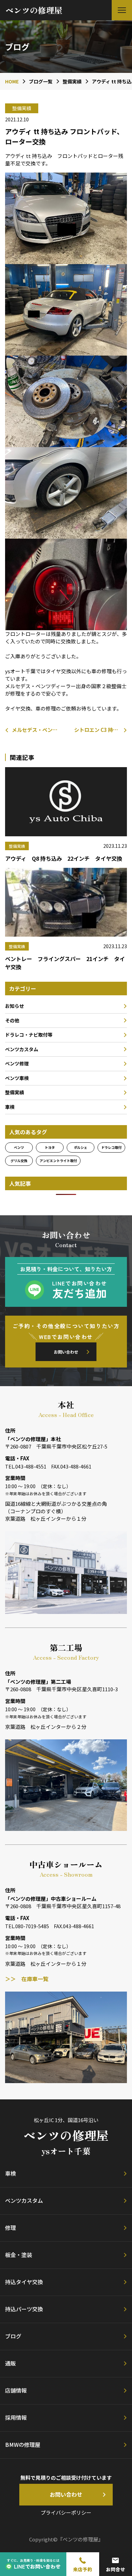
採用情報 (16, 2417)
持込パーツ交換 (24, 2309)
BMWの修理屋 (23, 2444)
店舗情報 (16, 2390)
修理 (10, 2228)
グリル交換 (19, 1161)
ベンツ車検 (17, 1078)
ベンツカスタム (22, 1049)
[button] (122, 10)
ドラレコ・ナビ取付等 (29, 1035)
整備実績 (15, 1092)
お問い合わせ (66, 1352)
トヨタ (50, 1147)
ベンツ (19, 1147)
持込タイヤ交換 (24, 2282)
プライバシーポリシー (66, 2512)
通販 (10, 2363)
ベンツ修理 (17, 1063)
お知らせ (15, 1006)
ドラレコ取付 (111, 1147)
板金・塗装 (19, 2255)
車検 (10, 1107)
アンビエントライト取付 (58, 1161)
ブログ (13, 2336)
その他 (12, 1020)
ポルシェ (81, 1147)
